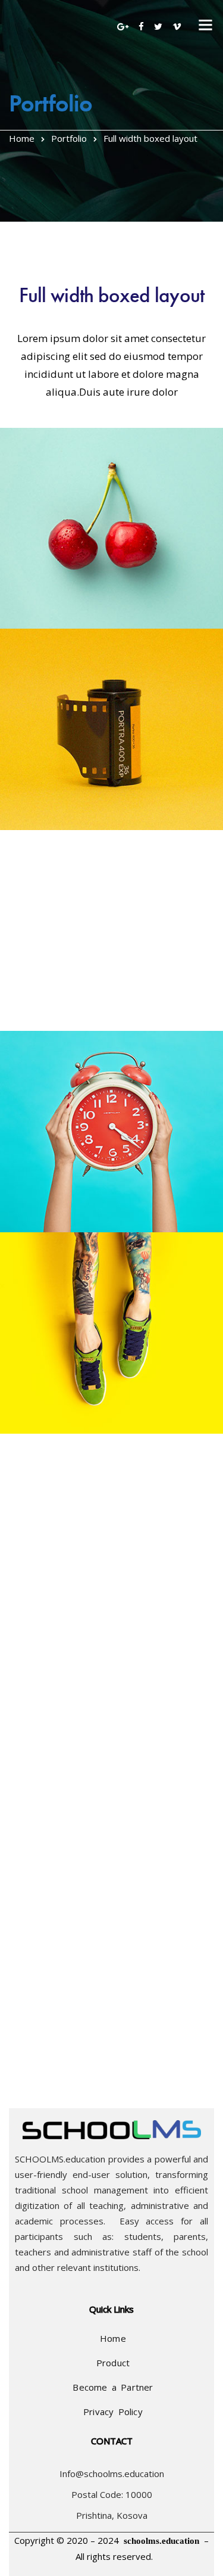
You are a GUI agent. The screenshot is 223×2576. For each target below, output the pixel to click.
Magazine (30, 1008)
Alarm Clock (34, 1208)
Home (22, 138)
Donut (20, 1611)
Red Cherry (32, 605)
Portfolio (69, 138)
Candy (21, 2013)
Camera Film (34, 806)
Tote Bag (26, 1812)
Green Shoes (36, 1410)
